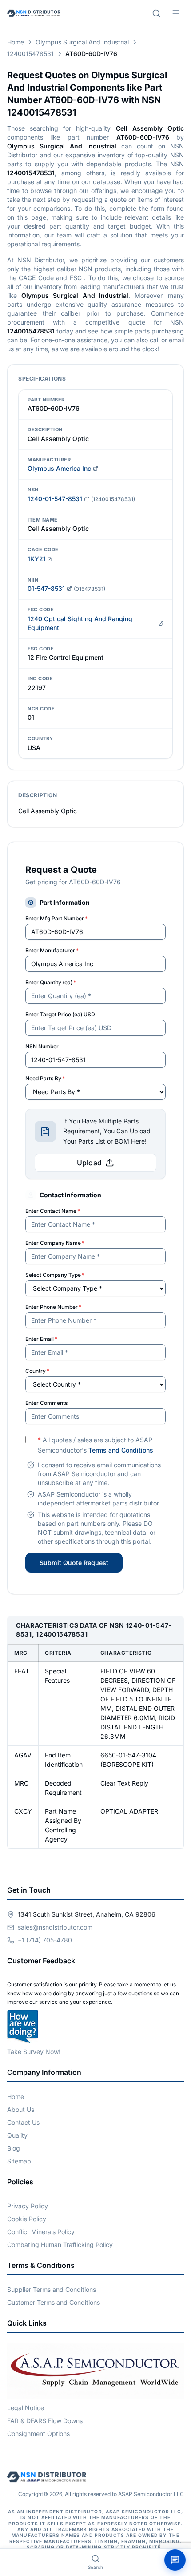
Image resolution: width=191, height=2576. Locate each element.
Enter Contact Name (53, 1211)
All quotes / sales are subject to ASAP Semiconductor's (95, 1445)
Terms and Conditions (121, 1450)
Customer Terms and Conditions (54, 2302)
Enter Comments (46, 1403)
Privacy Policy (28, 2206)
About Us (21, 2109)
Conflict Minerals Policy (41, 2232)
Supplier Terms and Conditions (52, 2289)
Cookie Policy (27, 2219)
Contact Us (23, 2122)
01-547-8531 (46, 588)
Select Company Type (55, 1275)
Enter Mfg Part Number (56, 918)
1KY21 (37, 559)
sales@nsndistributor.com (55, 1927)
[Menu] (176, 13)
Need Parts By (45, 1078)
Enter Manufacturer (52, 950)
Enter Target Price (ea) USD (60, 1014)
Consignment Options (38, 2434)
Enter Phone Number (53, 1307)
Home (16, 42)
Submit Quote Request (74, 1563)
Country (37, 1371)
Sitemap (19, 2161)
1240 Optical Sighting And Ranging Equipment (80, 623)
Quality (17, 2135)
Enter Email (41, 1339)
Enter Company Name (55, 1243)
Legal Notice (26, 2408)
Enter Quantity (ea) (51, 982)
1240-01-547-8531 (55, 499)
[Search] (156, 13)
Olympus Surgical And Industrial (82, 42)
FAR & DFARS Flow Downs (45, 2421)
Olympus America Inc (59, 468)
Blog (14, 2148)
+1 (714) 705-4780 (45, 1940)
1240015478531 (30, 54)
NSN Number (42, 1046)
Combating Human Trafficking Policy (60, 2245)
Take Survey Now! (34, 2052)
